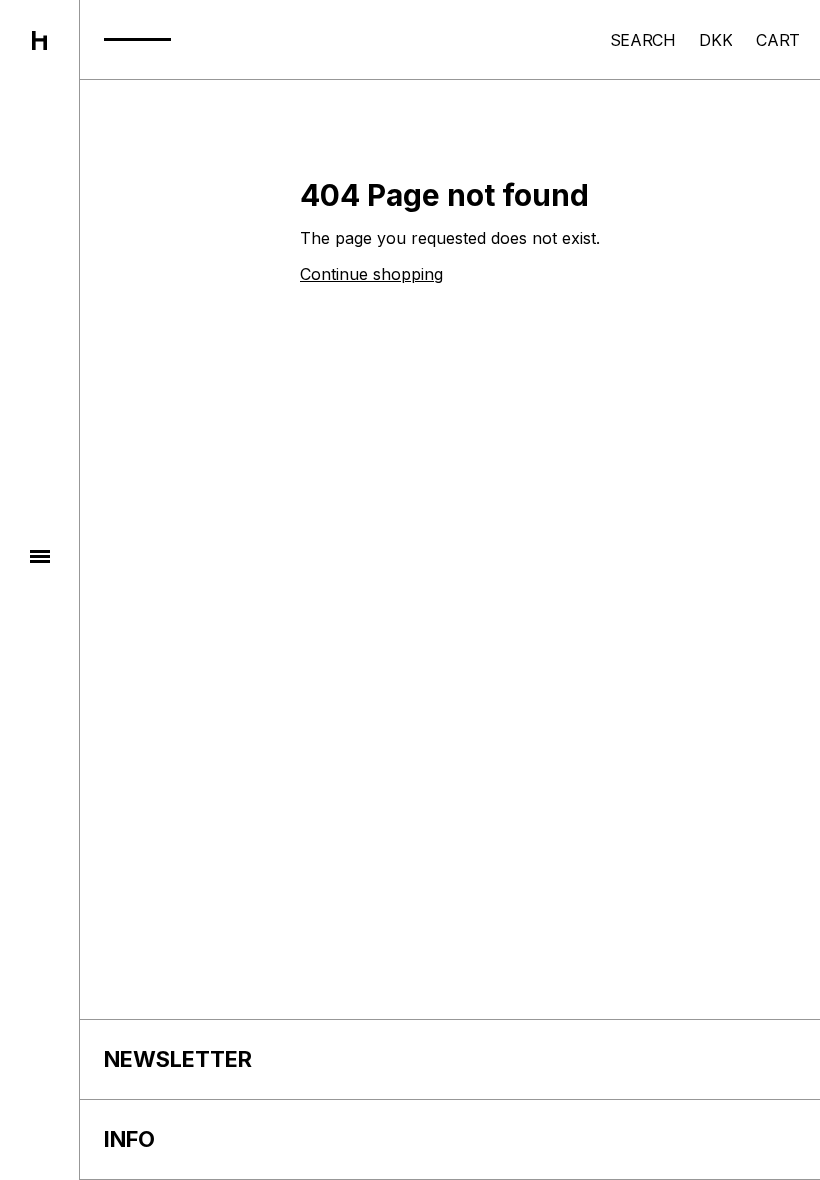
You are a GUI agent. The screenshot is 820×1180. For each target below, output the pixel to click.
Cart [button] (778, 40)
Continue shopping (371, 274)
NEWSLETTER (178, 1059)
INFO (129, 1139)
